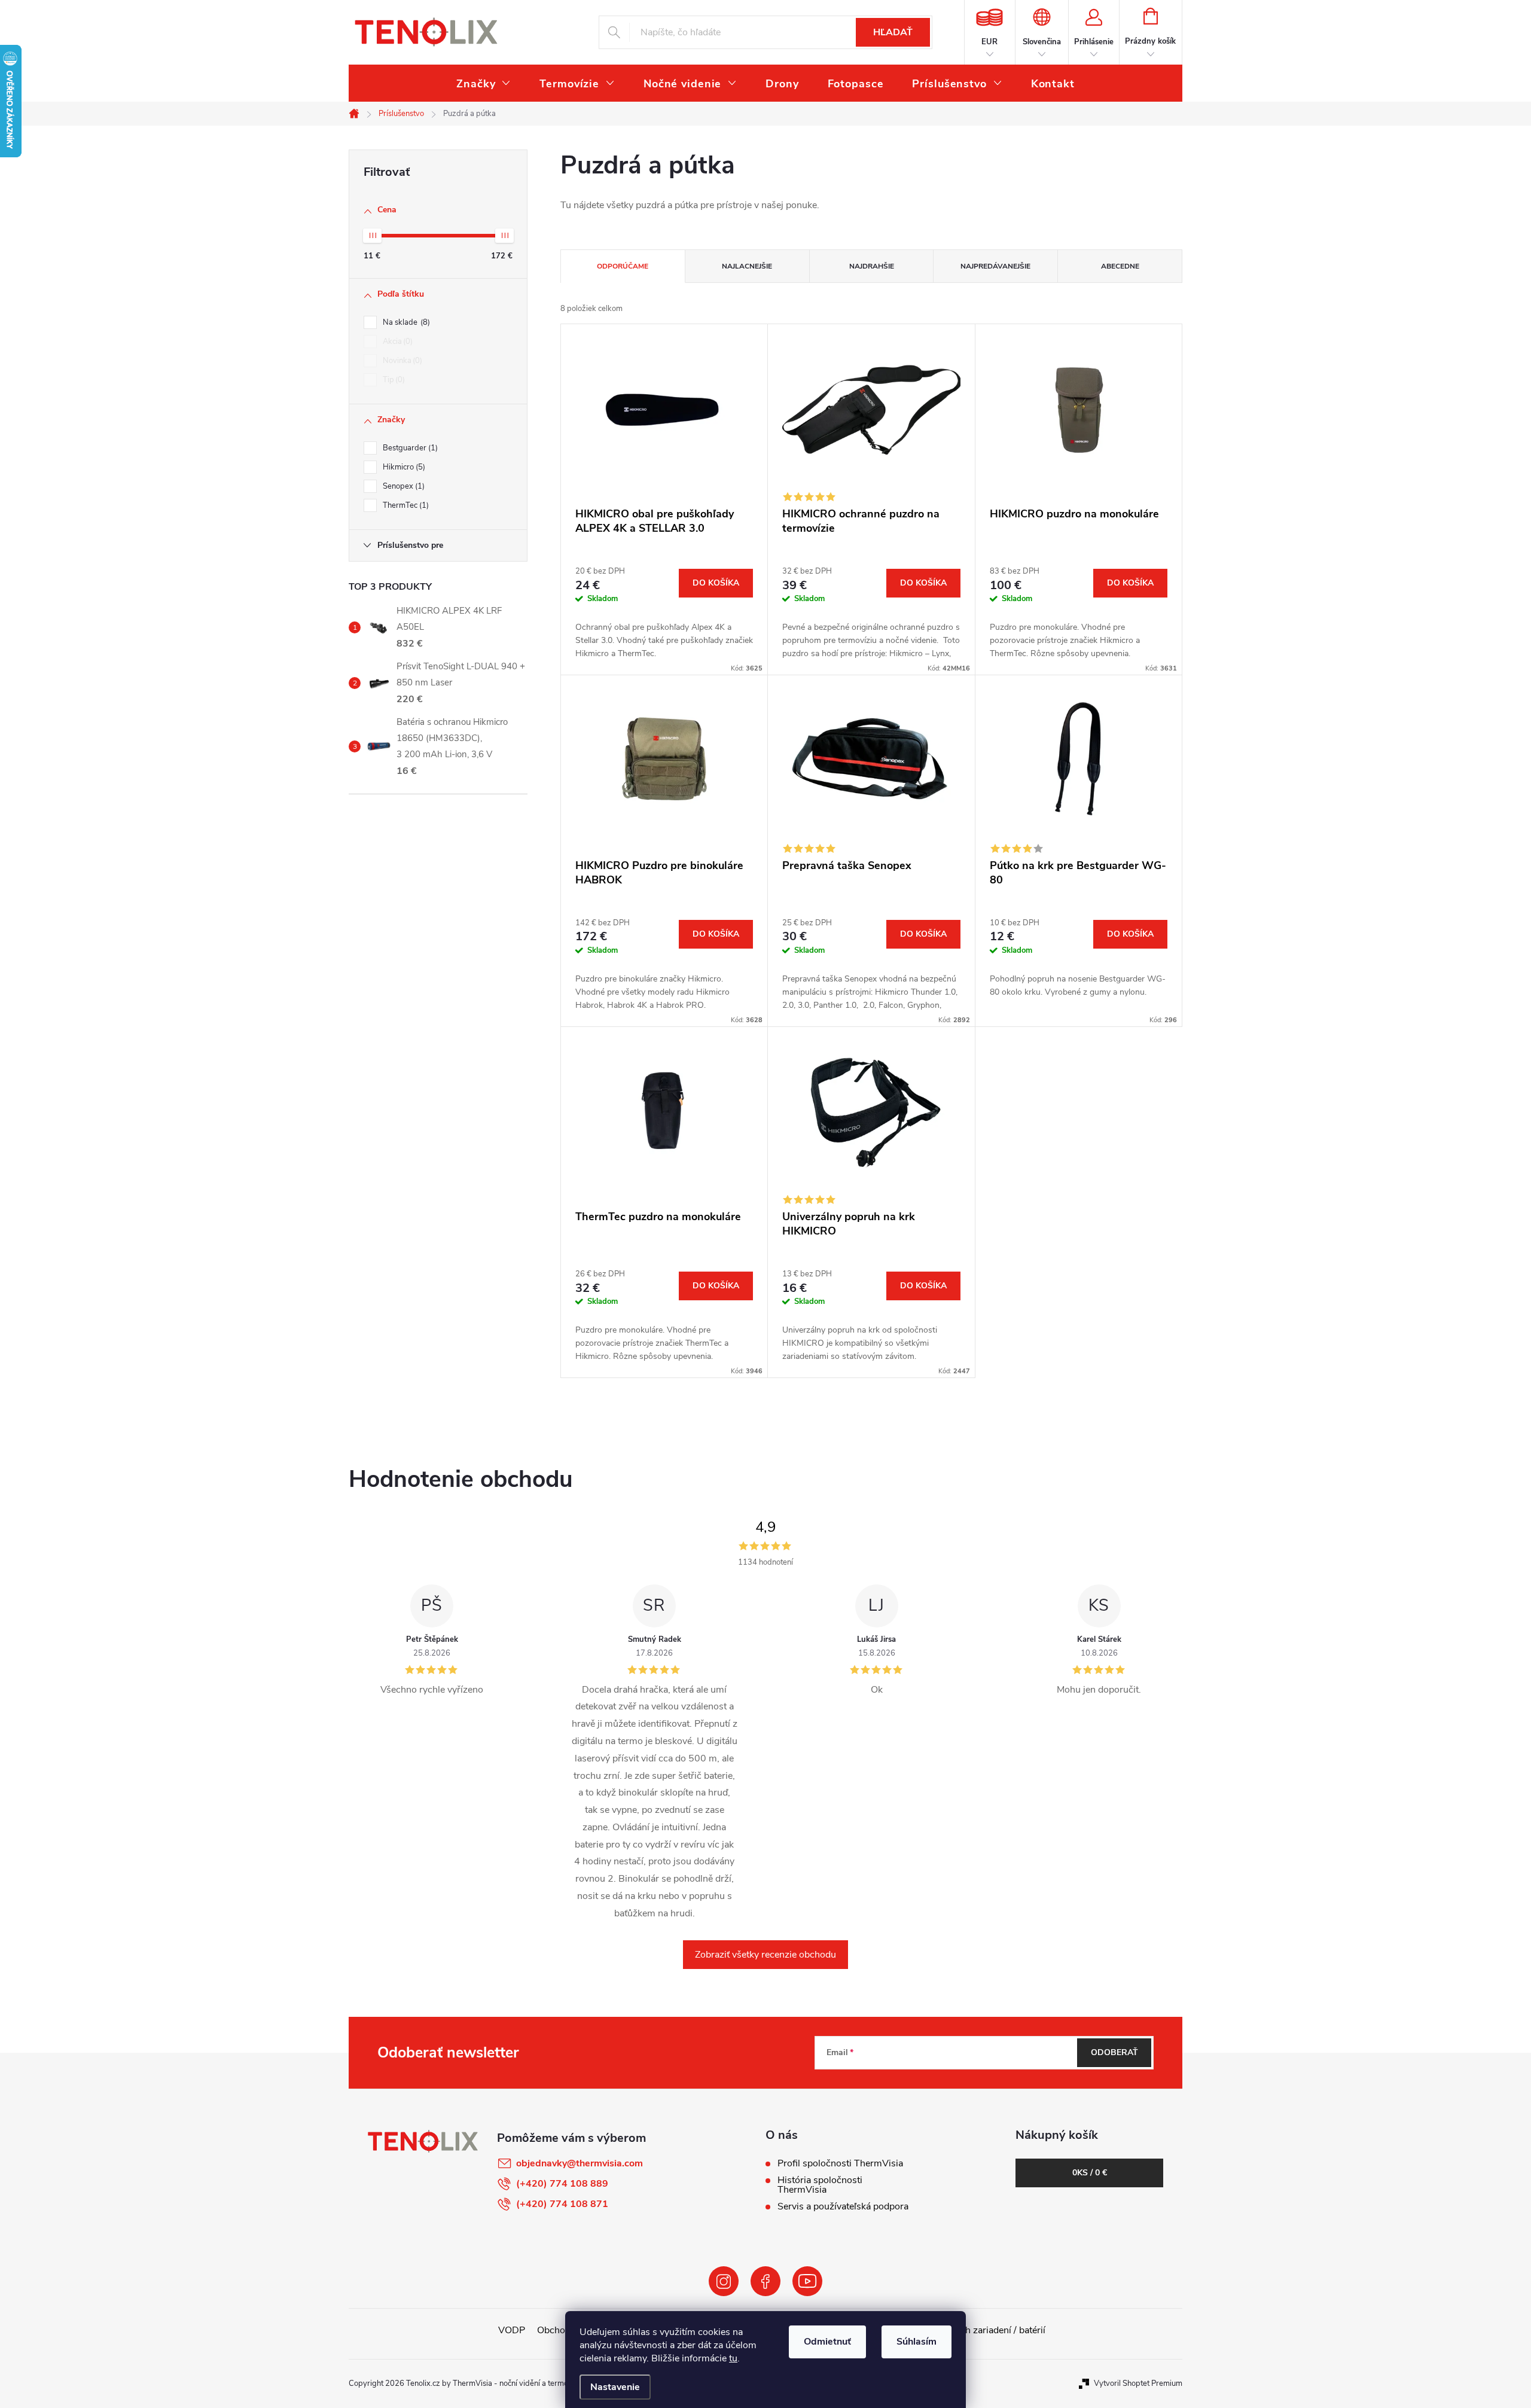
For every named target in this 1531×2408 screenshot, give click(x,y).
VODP (512, 2330)
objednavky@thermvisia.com (580, 2163)
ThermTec (405, 505)
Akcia (397, 342)
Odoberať (1114, 2052)
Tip (393, 380)
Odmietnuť (827, 2342)
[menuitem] (484, 84)
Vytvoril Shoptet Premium (1138, 2383)
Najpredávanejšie (995, 266)
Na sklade (405, 322)
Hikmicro (403, 467)
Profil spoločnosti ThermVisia (840, 2163)
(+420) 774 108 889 (562, 2184)
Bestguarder (409, 448)
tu (733, 2358)
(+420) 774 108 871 (562, 2204)
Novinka (401, 361)
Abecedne (1120, 266)
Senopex (402, 486)
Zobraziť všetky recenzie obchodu (765, 1955)
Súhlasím (917, 2342)
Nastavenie (615, 2387)
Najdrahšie (872, 266)
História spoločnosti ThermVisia (820, 2185)
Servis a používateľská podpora (843, 2206)
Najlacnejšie (747, 266)
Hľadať (893, 32)
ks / (1090, 2173)
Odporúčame (623, 266)
